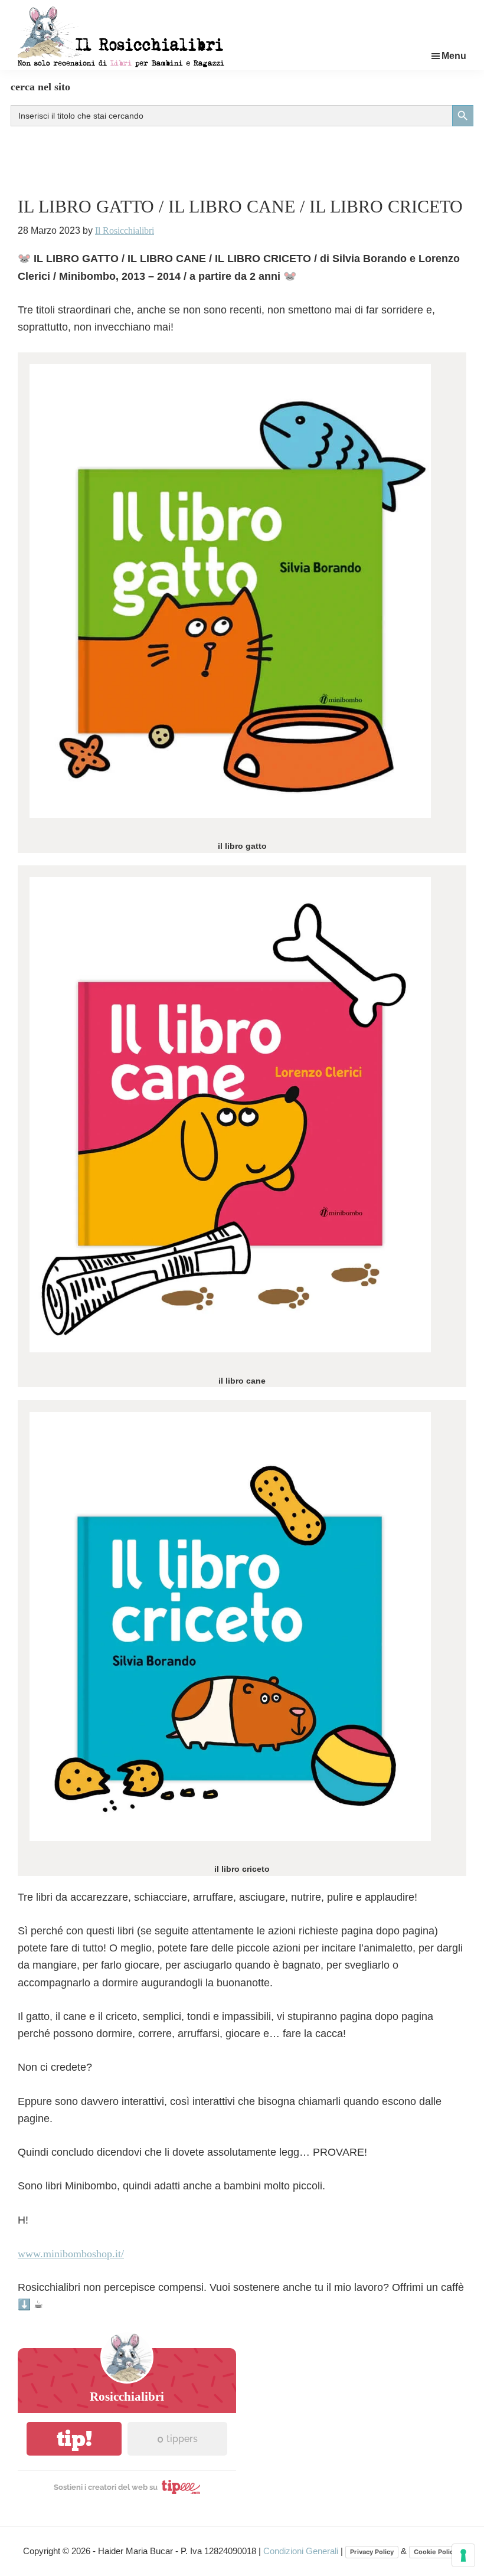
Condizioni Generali (302, 2551)
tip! (74, 2439)
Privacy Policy (372, 2552)
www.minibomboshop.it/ (71, 2254)
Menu (454, 56)
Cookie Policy (435, 2552)
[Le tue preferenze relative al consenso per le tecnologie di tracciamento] (463, 2555)
